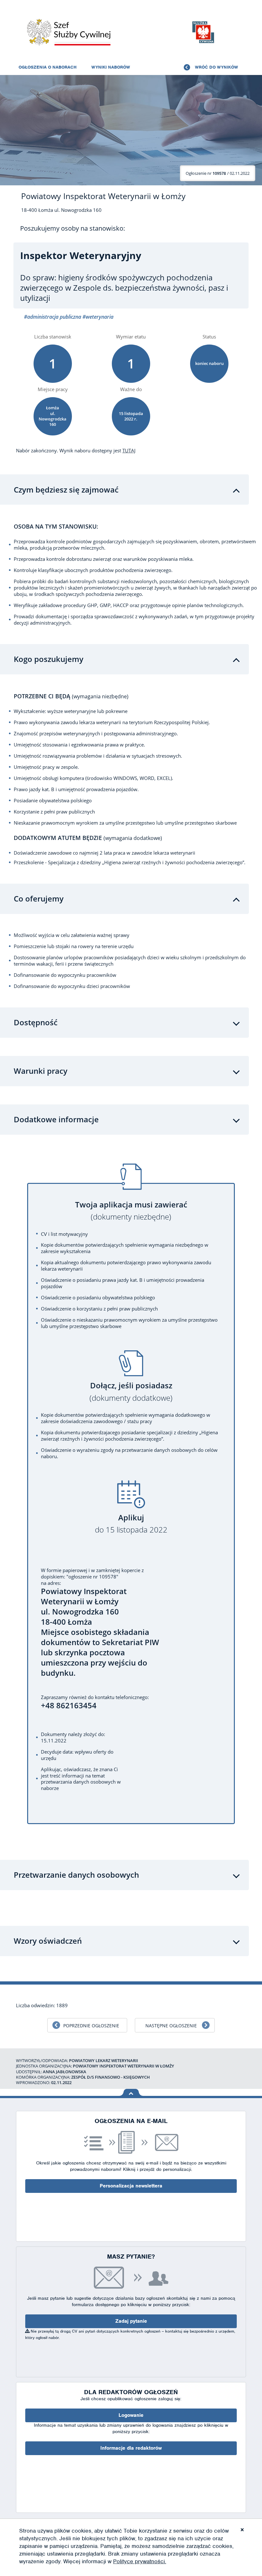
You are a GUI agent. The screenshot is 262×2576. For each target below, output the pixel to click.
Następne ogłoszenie (171, 2026)
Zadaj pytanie (131, 2321)
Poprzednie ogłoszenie (91, 2026)
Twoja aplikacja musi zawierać (131, 1211)
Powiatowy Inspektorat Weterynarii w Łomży (103, 196)
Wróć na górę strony (131, 2092)
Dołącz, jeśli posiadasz (131, 1392)
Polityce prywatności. (140, 2561)
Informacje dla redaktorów (131, 2448)
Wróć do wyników (216, 67)
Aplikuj (131, 1524)
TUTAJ (129, 450)
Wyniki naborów (111, 67)
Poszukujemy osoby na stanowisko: (73, 228)
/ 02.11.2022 (218, 173)
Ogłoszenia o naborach (48, 67)
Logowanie (131, 2415)
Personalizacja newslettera (131, 2186)
